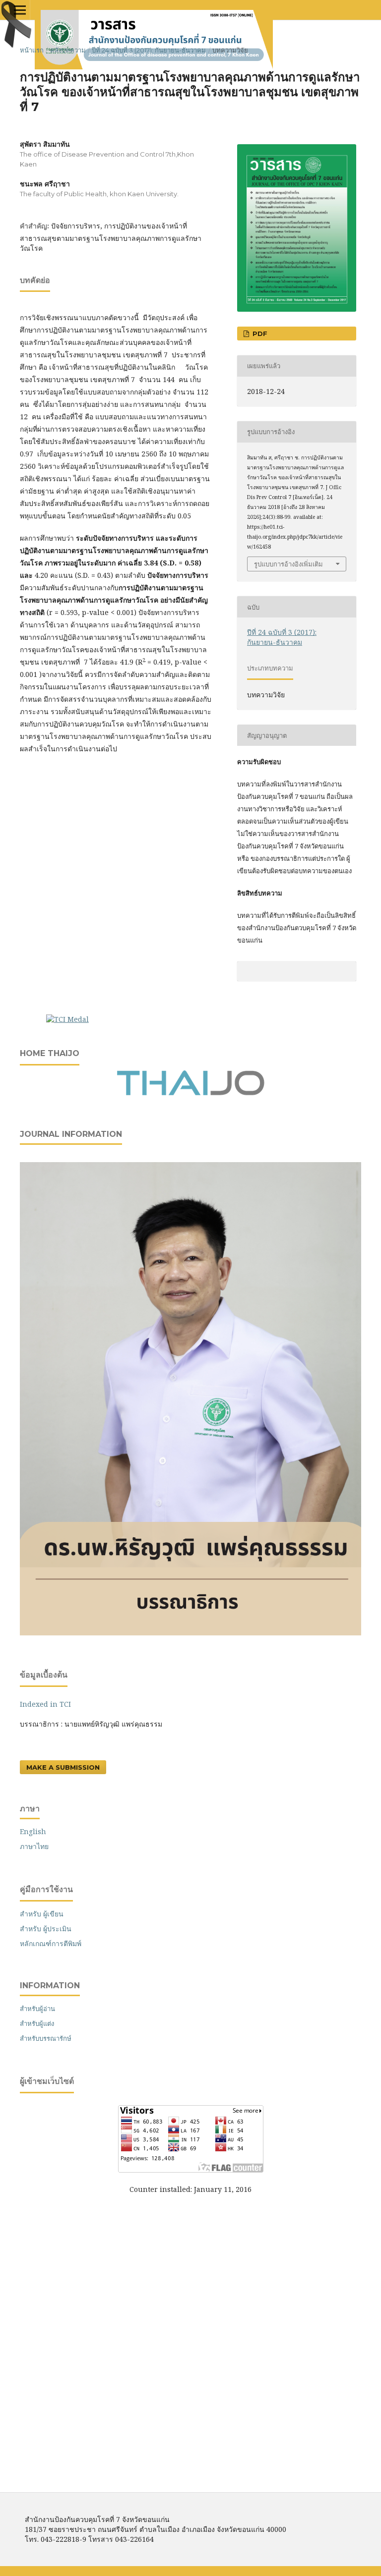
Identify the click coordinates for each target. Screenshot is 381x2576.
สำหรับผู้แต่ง (37, 2023)
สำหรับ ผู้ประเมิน (46, 1929)
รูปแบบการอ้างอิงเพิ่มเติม (288, 564)
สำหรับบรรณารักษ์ (46, 2038)
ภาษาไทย (34, 1846)
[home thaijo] (190, 1093)
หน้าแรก (32, 50)
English (33, 1831)
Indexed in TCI (45, 1704)
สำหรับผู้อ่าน (37, 2009)
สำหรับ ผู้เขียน (42, 1914)
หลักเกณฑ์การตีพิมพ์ (51, 1943)
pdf (259, 334)
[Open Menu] (20, 10)
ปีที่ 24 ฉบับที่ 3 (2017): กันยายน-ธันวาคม (149, 50)
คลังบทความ (68, 50)
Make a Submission (63, 1767)
